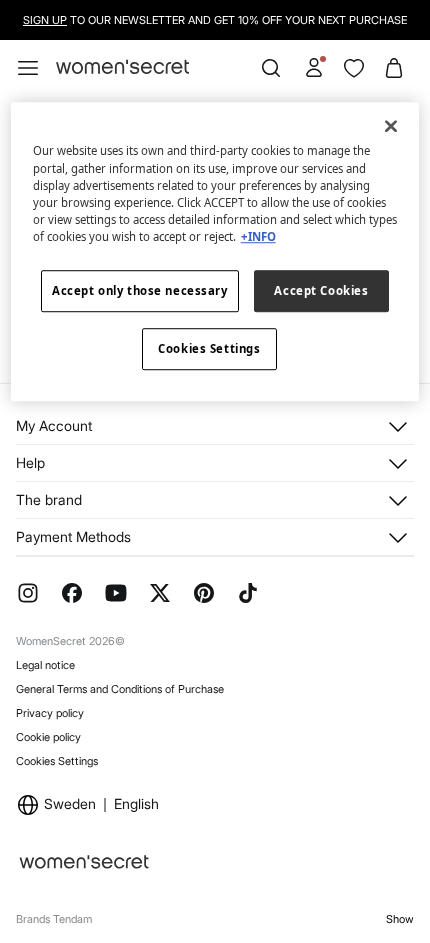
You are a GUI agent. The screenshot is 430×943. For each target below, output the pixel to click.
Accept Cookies (321, 290)
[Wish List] (354, 68)
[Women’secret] (122, 67)
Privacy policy (50, 713)
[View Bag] (394, 68)
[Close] (391, 127)
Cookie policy (48, 737)
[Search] (271, 68)
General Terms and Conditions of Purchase (120, 689)
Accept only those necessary (139, 290)
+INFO (258, 236)
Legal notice (45, 665)
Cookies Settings (57, 761)
